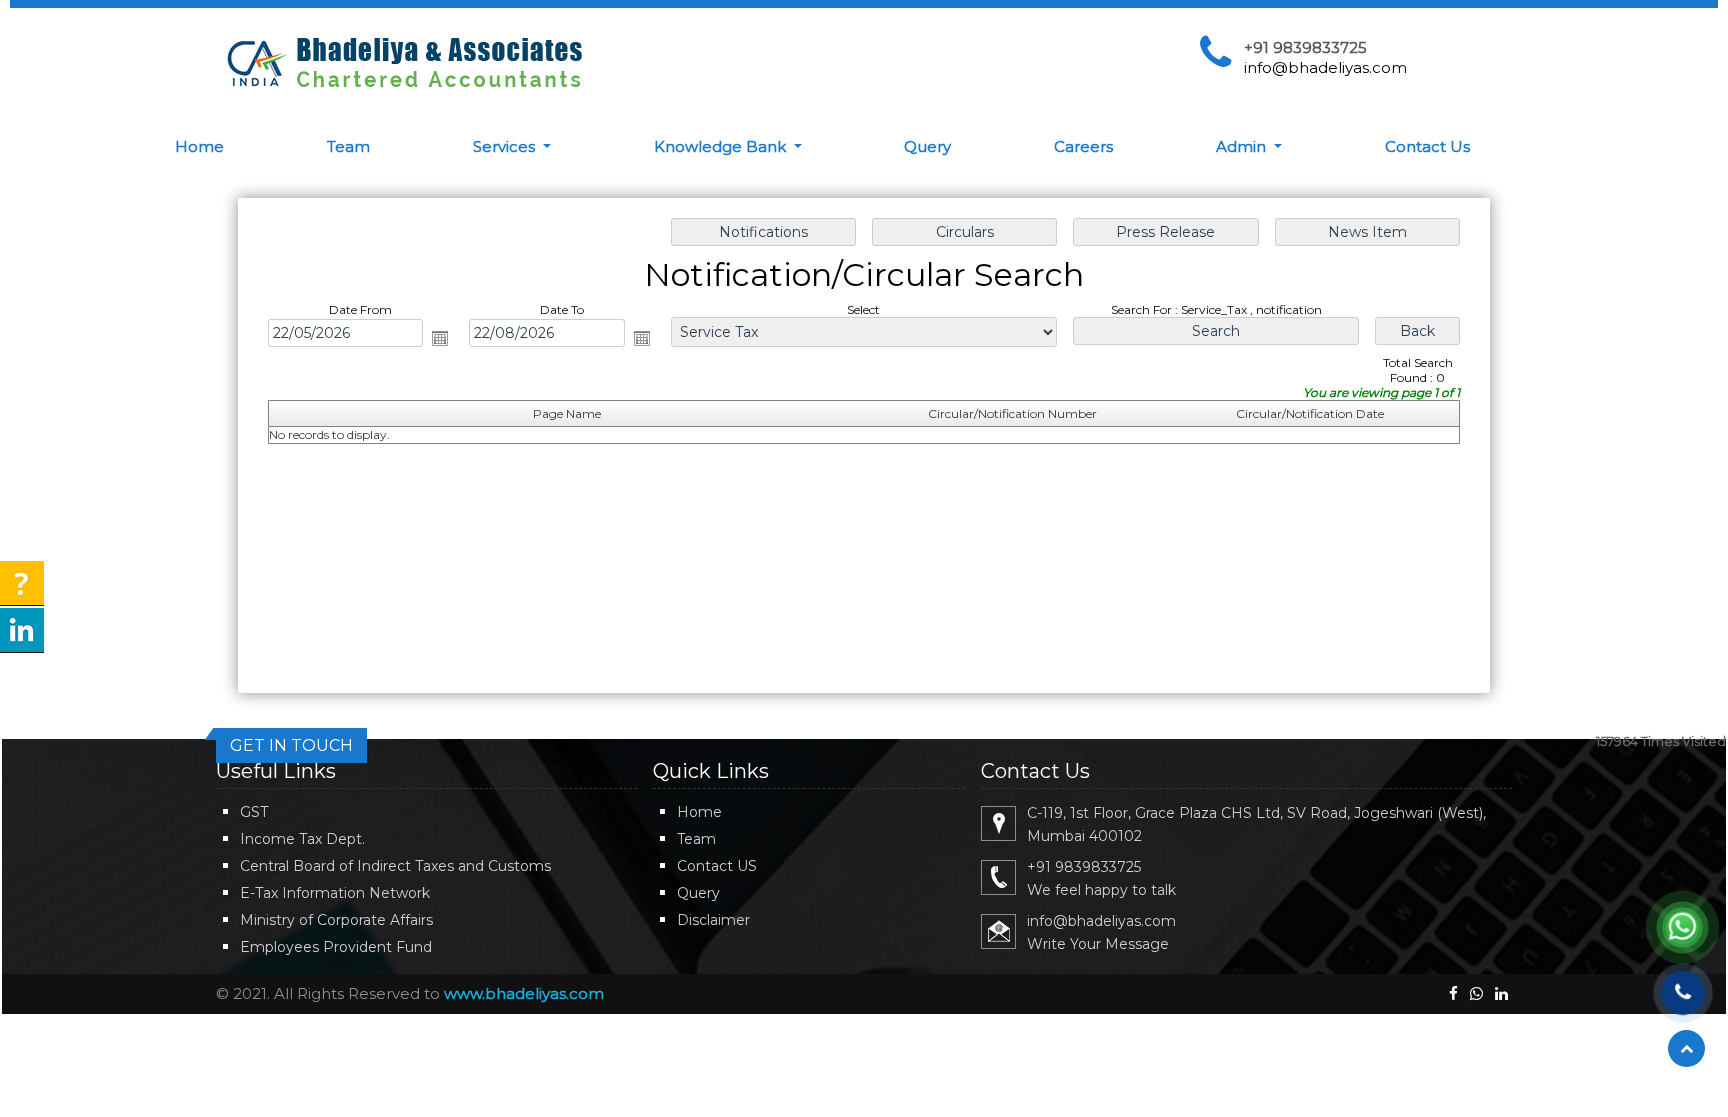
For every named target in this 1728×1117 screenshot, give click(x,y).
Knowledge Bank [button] (722, 146)
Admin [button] (1243, 146)
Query (927, 146)
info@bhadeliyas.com (1325, 67)
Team (348, 146)
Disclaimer (713, 920)
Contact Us (1427, 146)
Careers (1083, 146)
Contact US (717, 866)
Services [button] (506, 146)
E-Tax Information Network (335, 893)
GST (254, 812)
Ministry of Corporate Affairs (336, 920)
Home (199, 146)
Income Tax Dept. (302, 839)
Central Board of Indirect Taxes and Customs (395, 866)
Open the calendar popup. (440, 338)
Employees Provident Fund (336, 947)
